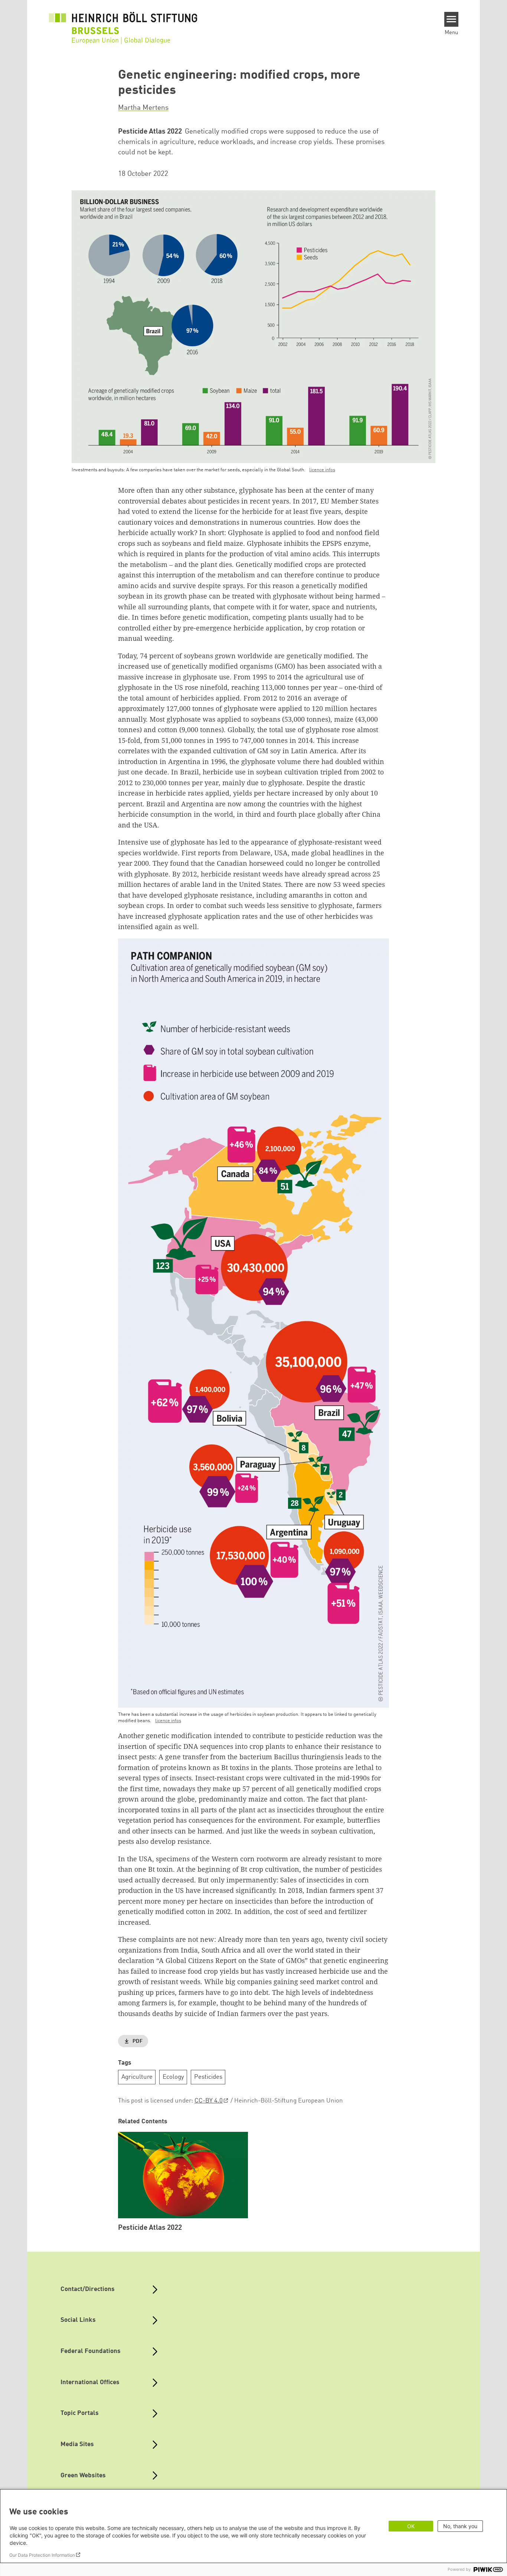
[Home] (123, 23)
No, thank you (460, 2526)
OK (411, 2526)
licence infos (322, 470)
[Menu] (452, 19)
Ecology (173, 2077)
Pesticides (208, 2077)
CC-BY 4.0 (209, 2101)
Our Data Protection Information (42, 2555)
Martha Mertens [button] (143, 108)
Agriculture (137, 2077)
